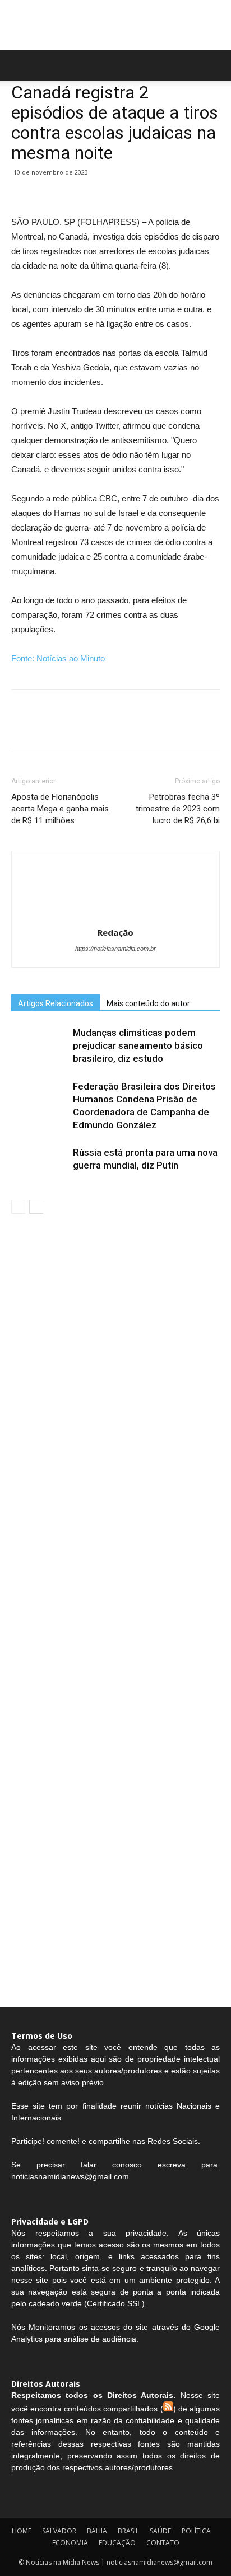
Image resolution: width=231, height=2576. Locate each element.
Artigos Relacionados (56, 1003)
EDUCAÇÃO (117, 2543)
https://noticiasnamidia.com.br (115, 949)
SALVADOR (59, 2531)
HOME (22, 2531)
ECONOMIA (70, 2543)
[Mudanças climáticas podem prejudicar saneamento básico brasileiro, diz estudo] (39, 1046)
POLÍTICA (196, 2531)
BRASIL (128, 2531)
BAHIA (97, 2531)
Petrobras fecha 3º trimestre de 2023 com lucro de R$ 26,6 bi (178, 809)
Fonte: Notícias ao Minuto (58, 658)
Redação (115, 932)
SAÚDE (160, 2531)
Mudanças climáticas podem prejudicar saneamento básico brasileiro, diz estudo (138, 1045)
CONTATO (163, 2543)
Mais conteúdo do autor (148, 1003)
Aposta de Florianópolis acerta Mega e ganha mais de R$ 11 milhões (60, 809)
